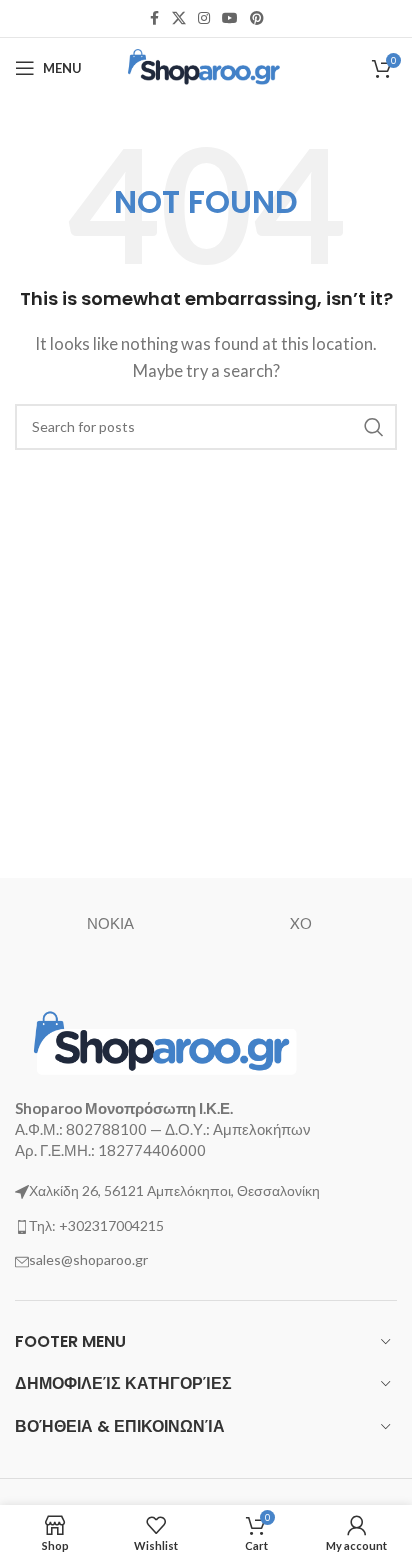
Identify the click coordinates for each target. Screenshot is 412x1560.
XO (301, 923)
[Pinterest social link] (257, 18)
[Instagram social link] (204, 18)
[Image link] (165, 1041)
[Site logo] (206, 66)
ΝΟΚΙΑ (110, 923)
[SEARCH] (374, 427)
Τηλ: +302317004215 (96, 1225)
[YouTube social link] (230, 18)
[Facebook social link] (154, 18)
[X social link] (179, 18)
